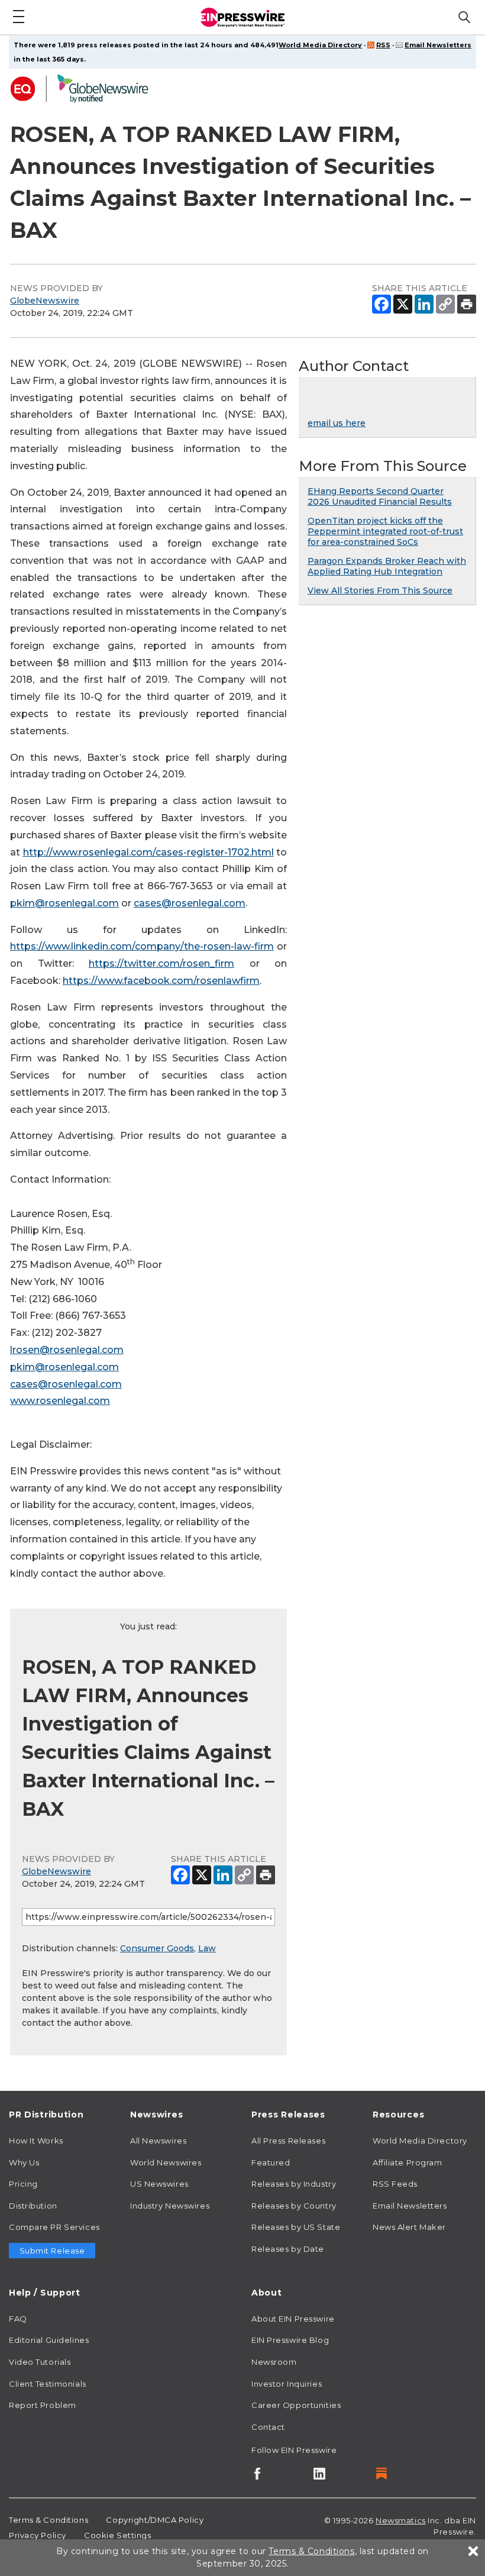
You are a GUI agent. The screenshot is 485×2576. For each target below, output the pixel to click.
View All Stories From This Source (380, 590)
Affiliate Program (408, 2162)
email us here (337, 423)
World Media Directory (320, 45)
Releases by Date (288, 2249)
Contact (268, 2427)
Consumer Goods (157, 1948)
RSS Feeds (395, 2184)
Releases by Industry (294, 2184)
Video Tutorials (40, 2362)
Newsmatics (401, 2520)
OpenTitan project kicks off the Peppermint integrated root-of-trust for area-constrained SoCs (385, 531)
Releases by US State (296, 2227)
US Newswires (159, 2184)
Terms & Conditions (48, 2520)
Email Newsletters (438, 45)
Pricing (23, 2184)
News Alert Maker (409, 2227)
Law (207, 1948)
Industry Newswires (170, 2206)
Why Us (24, 2162)
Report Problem (43, 2405)
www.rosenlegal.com (60, 1401)
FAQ (18, 2319)
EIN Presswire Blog (290, 2340)
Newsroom (274, 2362)
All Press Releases (288, 2141)
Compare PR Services (54, 2227)
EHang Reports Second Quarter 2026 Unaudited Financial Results (380, 496)
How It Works (36, 2141)
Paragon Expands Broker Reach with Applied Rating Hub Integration (387, 566)
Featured (271, 2162)
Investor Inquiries (287, 2384)
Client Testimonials (48, 2384)
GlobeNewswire (45, 301)
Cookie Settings (117, 2535)
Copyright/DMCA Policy (155, 2520)
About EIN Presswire (293, 2319)
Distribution (33, 2206)
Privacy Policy (38, 2535)
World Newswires (166, 2162)
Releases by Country (294, 2206)
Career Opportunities (296, 2405)
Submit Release (52, 2251)
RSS (383, 45)
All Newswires (158, 2141)
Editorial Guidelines (49, 2340)
